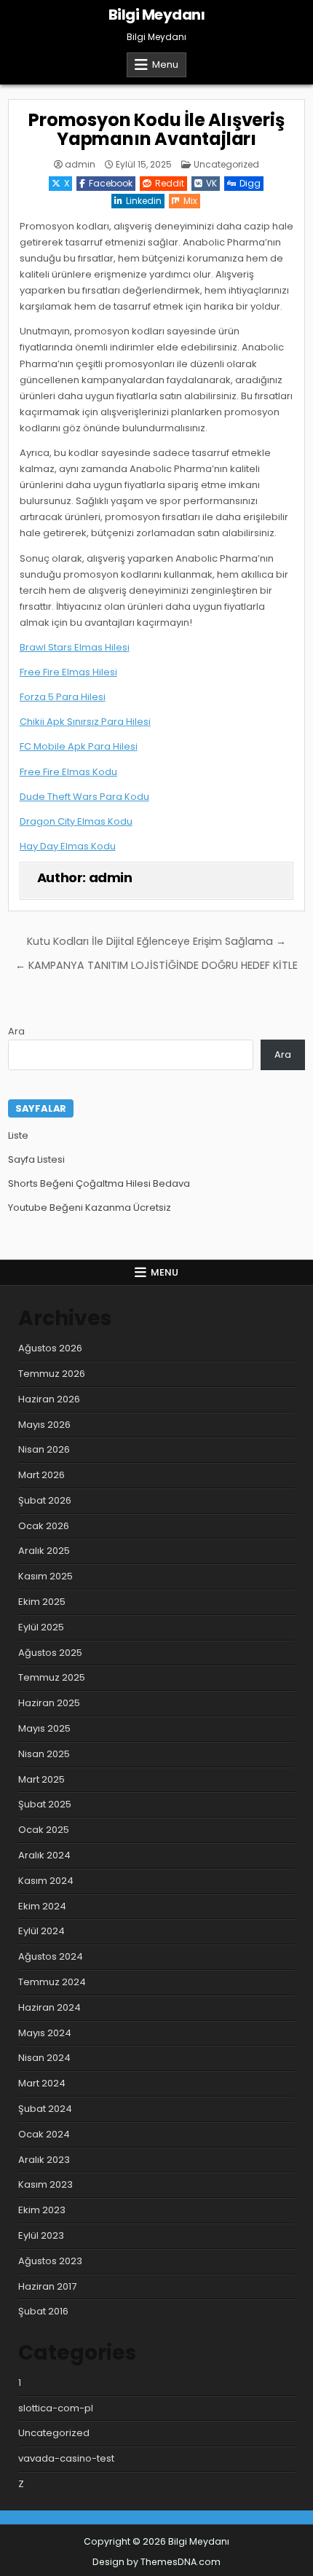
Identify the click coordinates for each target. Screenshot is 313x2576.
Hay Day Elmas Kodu (68, 846)
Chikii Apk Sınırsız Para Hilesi (85, 722)
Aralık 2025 (44, 1551)
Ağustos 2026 (50, 1348)
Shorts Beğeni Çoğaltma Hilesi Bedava (99, 1183)
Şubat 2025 (45, 1804)
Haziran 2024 (49, 2007)
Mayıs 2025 (44, 1728)
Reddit (170, 183)
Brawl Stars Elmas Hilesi (75, 647)
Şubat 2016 (43, 2311)
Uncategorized (226, 164)
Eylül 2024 (41, 1931)
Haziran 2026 (49, 1399)
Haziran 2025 (49, 1703)
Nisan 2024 (44, 2058)
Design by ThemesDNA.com (156, 2562)
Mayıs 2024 (45, 2033)
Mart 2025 (41, 1779)
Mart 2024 (42, 2083)
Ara (16, 1031)
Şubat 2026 (45, 1500)
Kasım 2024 (46, 1881)
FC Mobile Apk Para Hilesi (79, 746)
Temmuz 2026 (52, 1374)
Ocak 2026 (44, 1526)
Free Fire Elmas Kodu (68, 772)
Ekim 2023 (42, 2210)
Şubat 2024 (45, 2109)
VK (211, 183)
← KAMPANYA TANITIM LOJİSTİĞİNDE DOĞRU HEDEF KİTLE (156, 965)
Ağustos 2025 (50, 1653)
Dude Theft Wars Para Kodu (84, 797)
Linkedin (144, 201)
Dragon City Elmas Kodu (76, 821)
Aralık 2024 (44, 1855)
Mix (190, 201)
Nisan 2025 (44, 1754)
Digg (250, 183)
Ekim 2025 (42, 1602)
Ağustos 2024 (51, 1956)
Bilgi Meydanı (157, 15)
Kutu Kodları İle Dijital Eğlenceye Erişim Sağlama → (156, 941)
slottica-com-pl (56, 2408)
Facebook (111, 183)
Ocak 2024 (44, 2134)
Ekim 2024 (42, 1906)
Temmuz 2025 (52, 1677)
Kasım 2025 (45, 1576)
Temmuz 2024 (52, 1982)
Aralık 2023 (44, 2160)
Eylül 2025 (41, 1627)
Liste (18, 1135)
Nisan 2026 (44, 1449)
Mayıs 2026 (44, 1425)
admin (80, 165)
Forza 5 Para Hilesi (63, 697)
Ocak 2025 (44, 1830)
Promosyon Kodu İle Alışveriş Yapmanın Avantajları (156, 129)
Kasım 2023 (45, 2184)
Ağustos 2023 (50, 2261)
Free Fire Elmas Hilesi (68, 672)
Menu (165, 64)
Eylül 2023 (41, 2235)
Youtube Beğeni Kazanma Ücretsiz (90, 1207)
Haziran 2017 (47, 2286)
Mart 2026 (41, 1475)
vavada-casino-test (66, 2458)
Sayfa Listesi (36, 1159)
